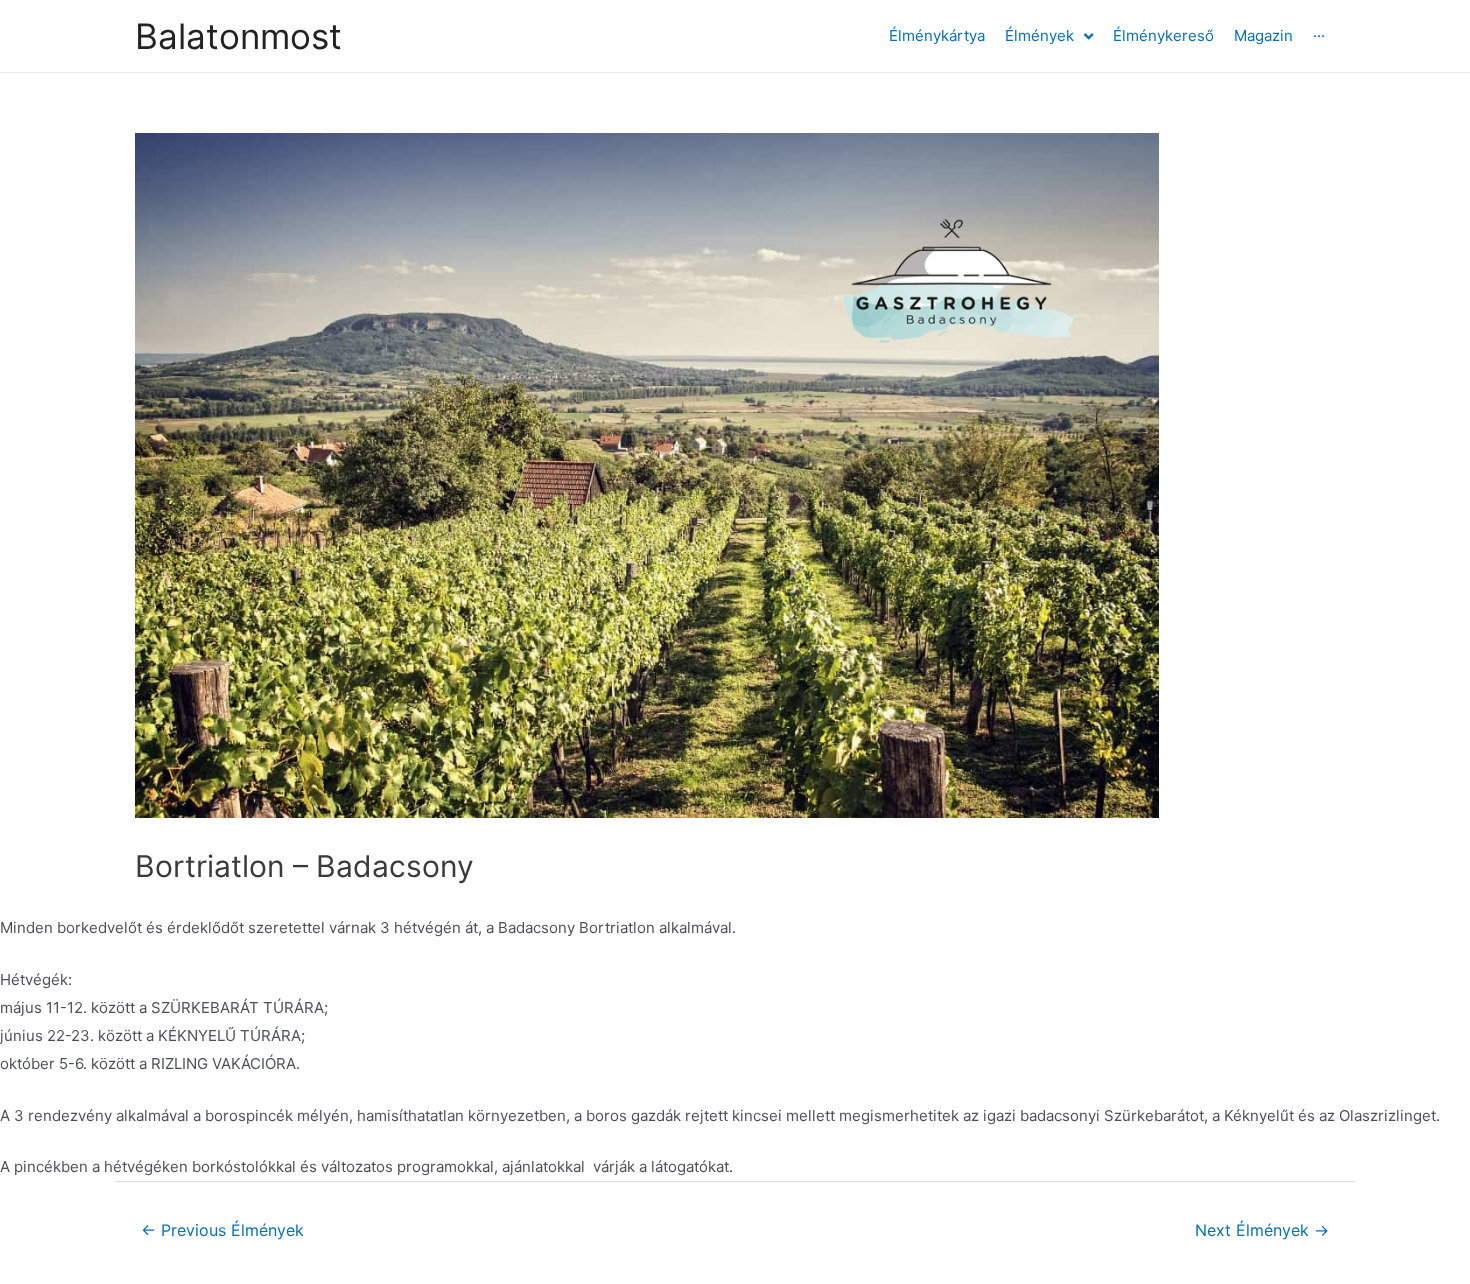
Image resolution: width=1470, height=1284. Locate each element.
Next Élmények (1262, 1230)
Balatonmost (238, 36)
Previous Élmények (222, 1230)
